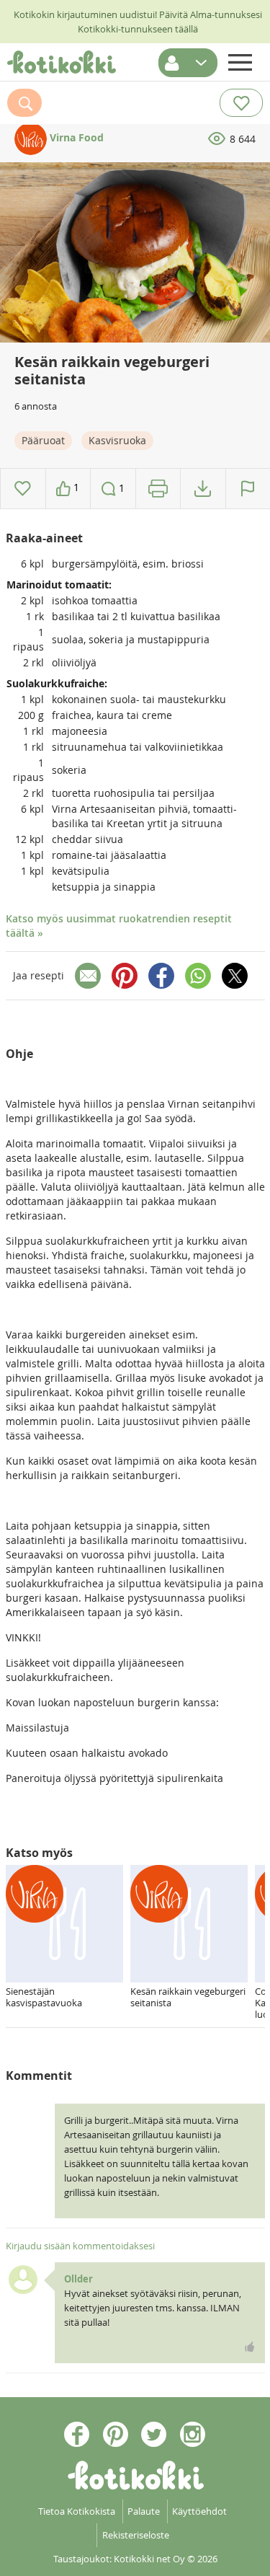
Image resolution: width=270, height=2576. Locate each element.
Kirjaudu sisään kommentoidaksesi (80, 2246)
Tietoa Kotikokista (77, 2511)
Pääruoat (43, 440)
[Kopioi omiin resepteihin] (203, 489)
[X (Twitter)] (235, 976)
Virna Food (75, 137)
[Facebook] (161, 976)
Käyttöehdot (199, 2511)
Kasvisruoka (117, 440)
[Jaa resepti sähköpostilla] (88, 976)
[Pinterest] (125, 976)
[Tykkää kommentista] (250, 2347)
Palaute (144, 2511)
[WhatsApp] (198, 976)
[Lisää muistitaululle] (23, 489)
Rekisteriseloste (136, 2535)
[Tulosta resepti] (158, 489)
